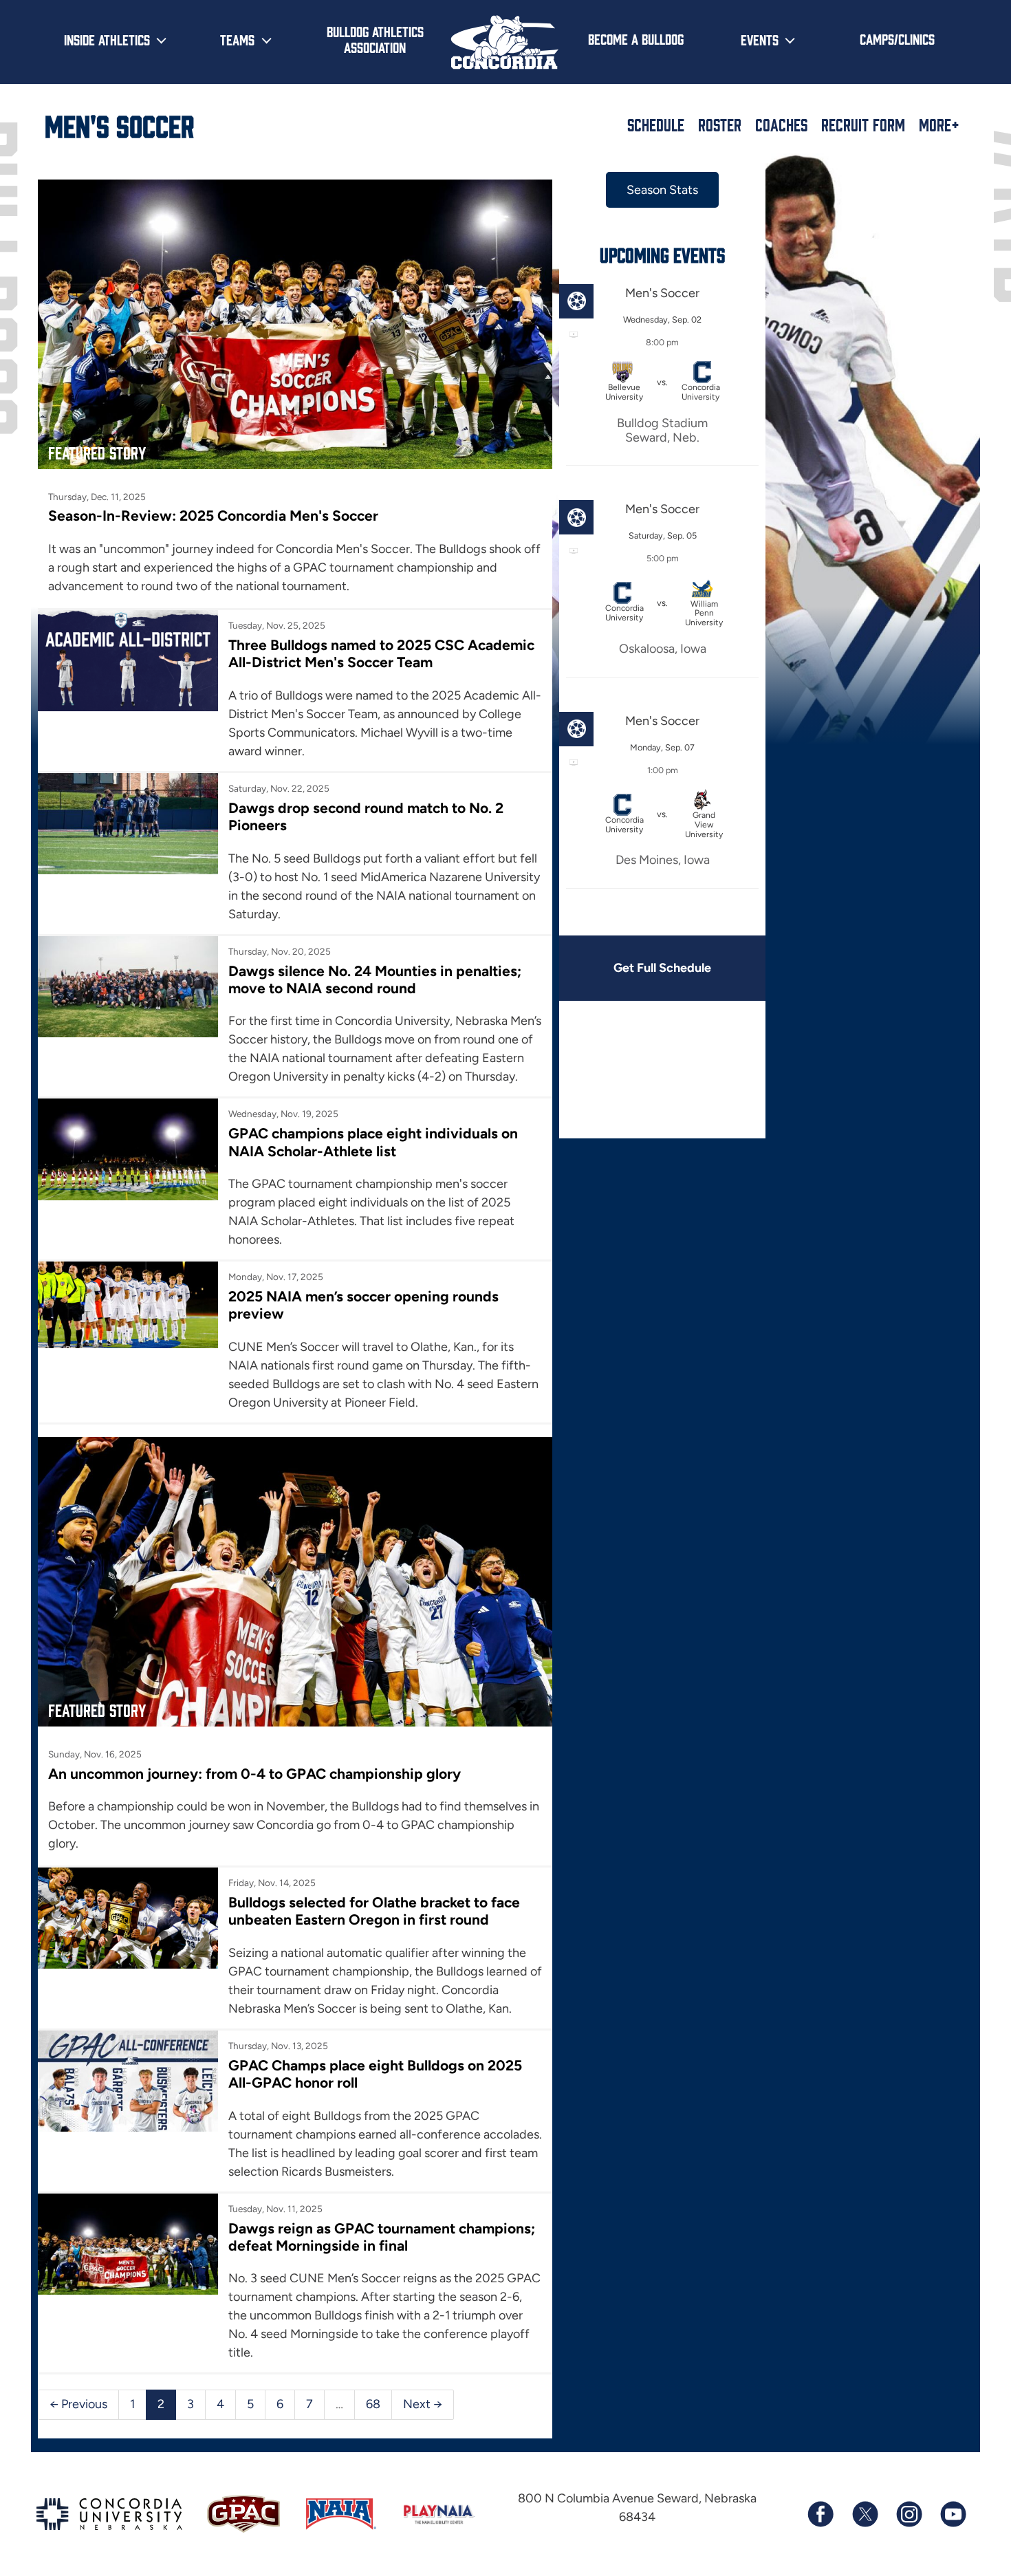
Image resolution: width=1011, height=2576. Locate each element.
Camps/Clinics (897, 39)
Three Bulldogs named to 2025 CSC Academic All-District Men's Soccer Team (381, 653)
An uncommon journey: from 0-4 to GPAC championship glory (254, 1774)
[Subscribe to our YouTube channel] (953, 2514)
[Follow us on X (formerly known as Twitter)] (865, 2514)
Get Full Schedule (662, 968)
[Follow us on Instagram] (909, 2514)
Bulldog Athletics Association (375, 39)
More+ (939, 125)
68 (373, 2404)
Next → (423, 2404)
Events (760, 39)
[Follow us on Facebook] (820, 2514)
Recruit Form (863, 125)
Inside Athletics (107, 39)
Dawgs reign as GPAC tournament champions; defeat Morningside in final (382, 2237)
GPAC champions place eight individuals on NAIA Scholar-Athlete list (373, 1142)
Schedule (656, 125)
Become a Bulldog (636, 39)
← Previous (78, 2404)
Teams (237, 39)
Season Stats (662, 190)
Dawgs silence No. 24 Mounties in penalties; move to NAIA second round (375, 979)
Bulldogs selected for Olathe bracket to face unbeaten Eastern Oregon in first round (374, 1911)
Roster (720, 125)
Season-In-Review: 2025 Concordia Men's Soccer (213, 516)
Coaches (781, 125)
